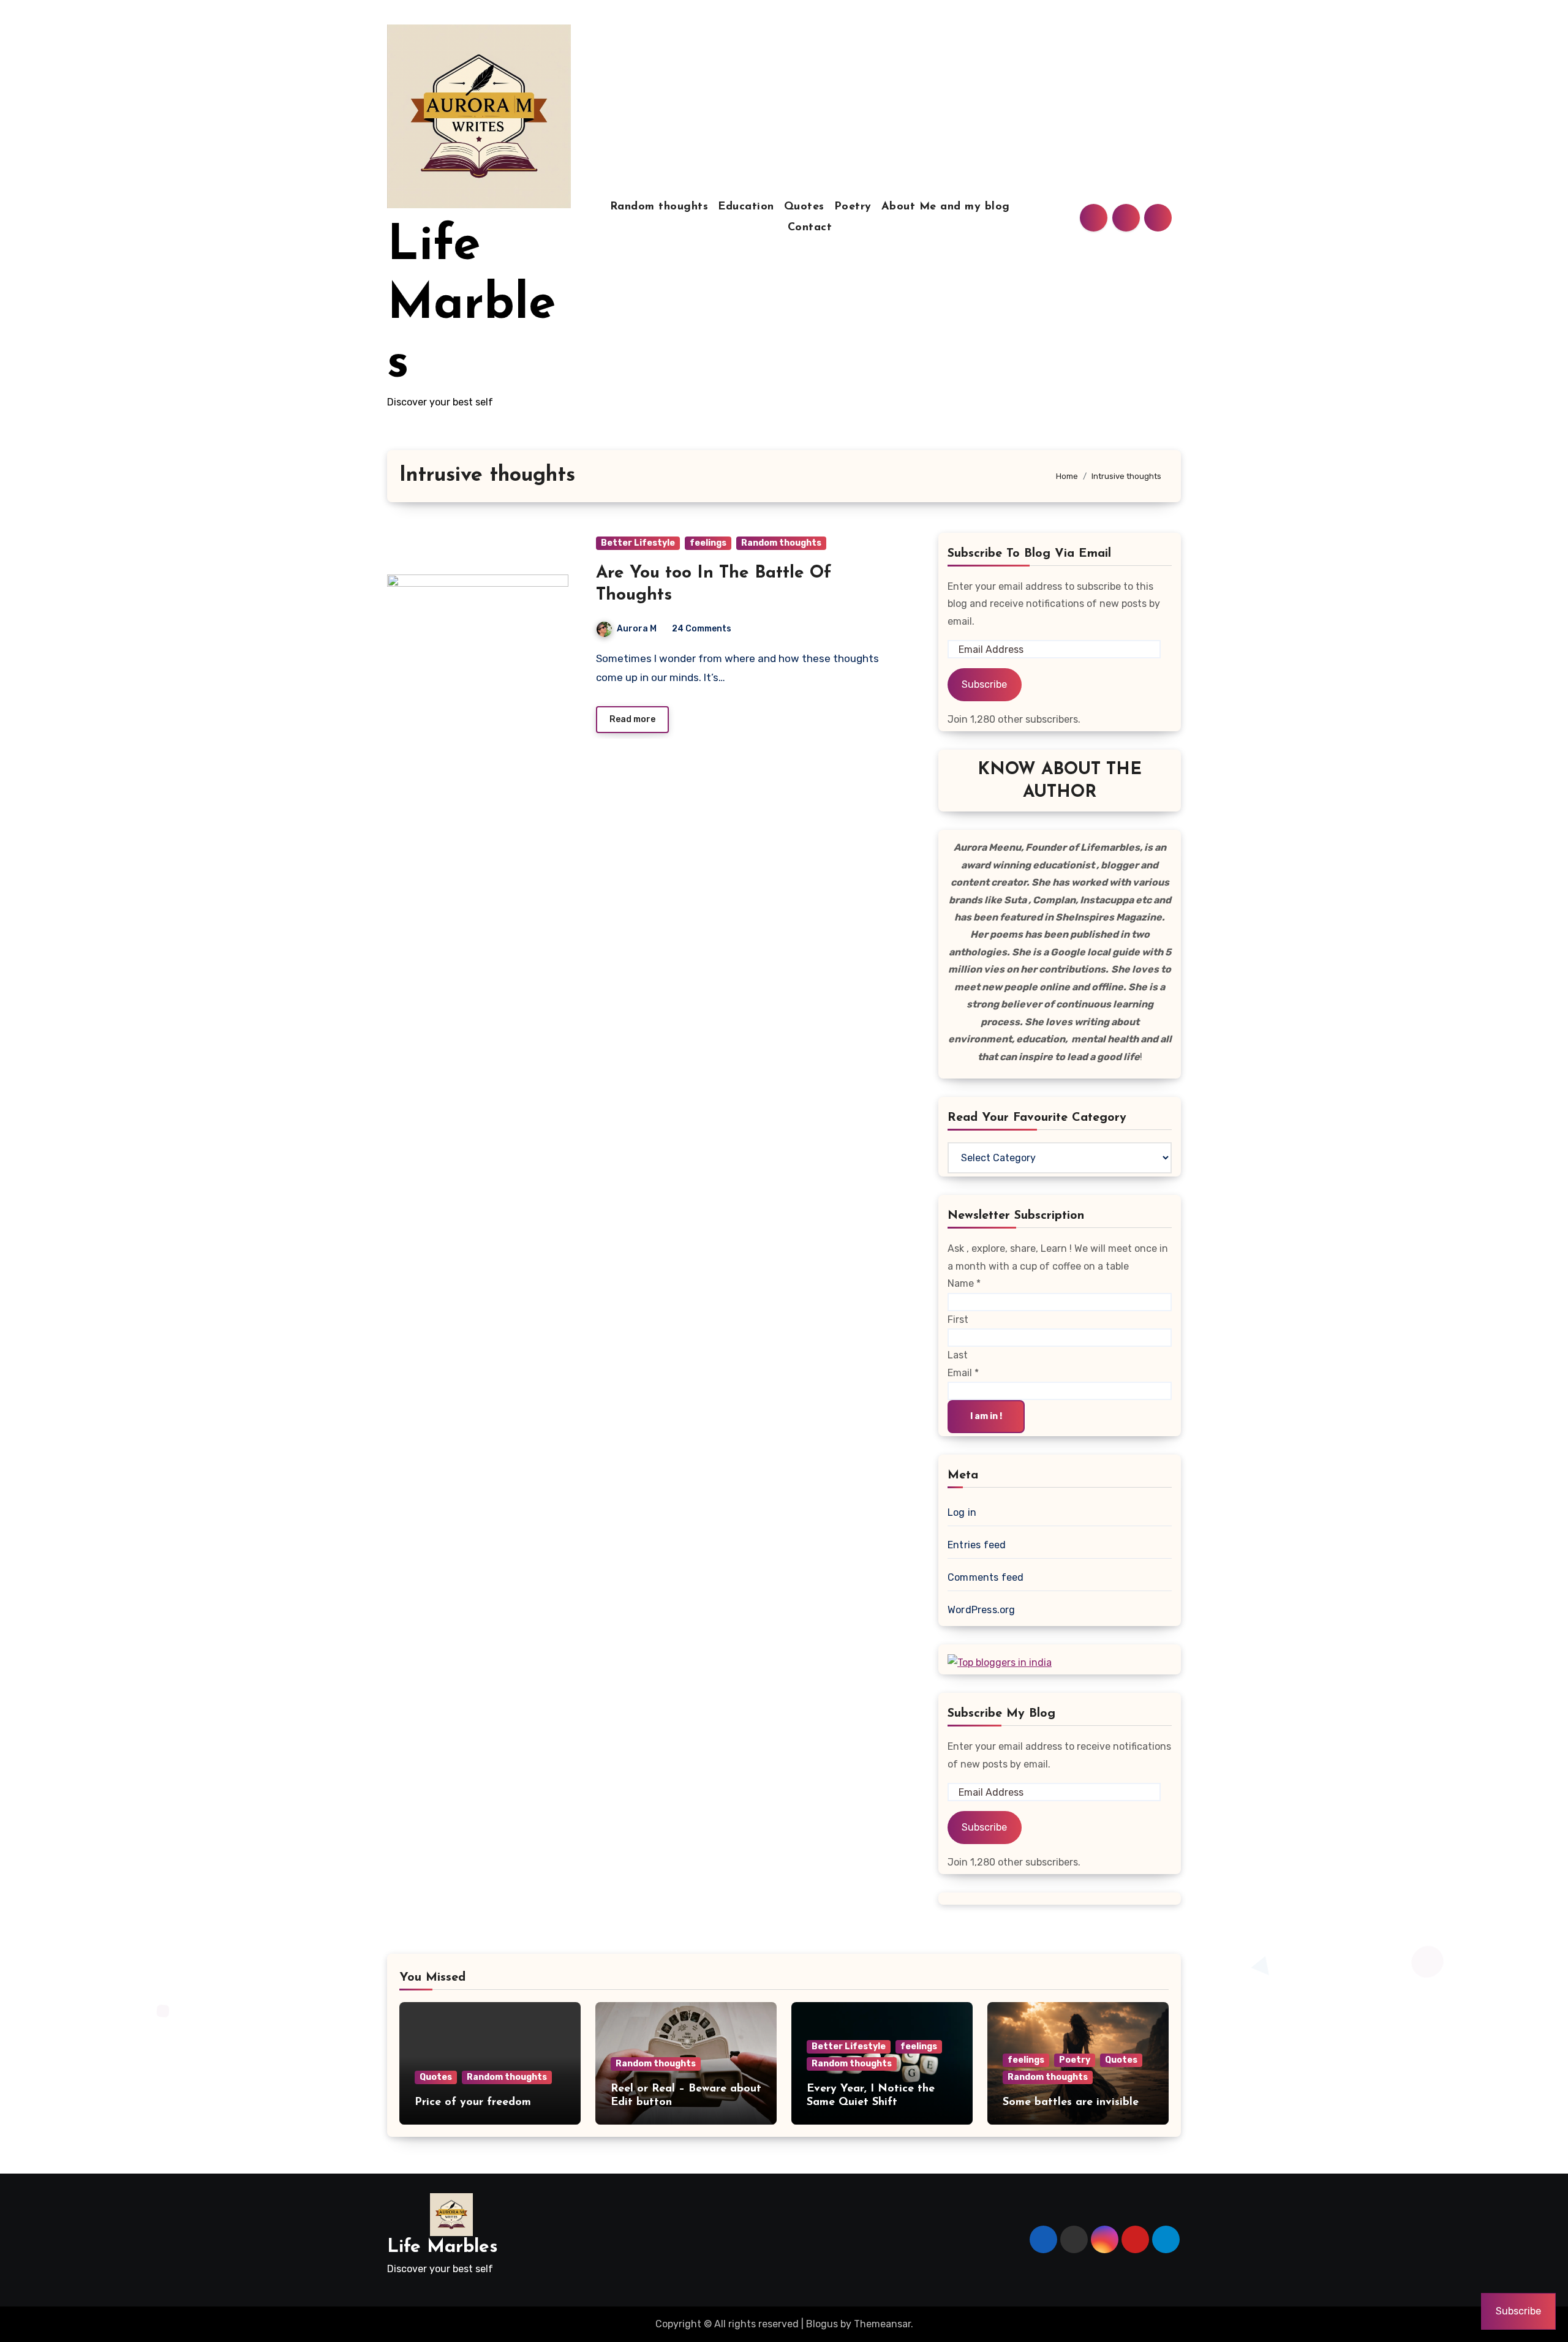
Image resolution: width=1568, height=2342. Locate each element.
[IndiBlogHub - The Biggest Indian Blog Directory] (1000, 1662)
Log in (962, 1512)
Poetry (853, 207)
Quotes (804, 207)
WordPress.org (982, 1610)
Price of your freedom (473, 2103)
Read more (632, 719)
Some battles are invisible (1071, 2103)
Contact (810, 228)
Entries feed (977, 1545)
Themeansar (882, 2324)
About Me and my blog (946, 207)
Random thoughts (659, 207)
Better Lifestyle (638, 543)
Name (964, 1283)
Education (746, 207)
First (958, 1320)
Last (958, 1355)
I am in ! (986, 1416)
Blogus (822, 2324)
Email (963, 1373)
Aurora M (637, 629)
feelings (708, 543)
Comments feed (986, 1577)
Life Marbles (471, 306)
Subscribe (984, 684)
